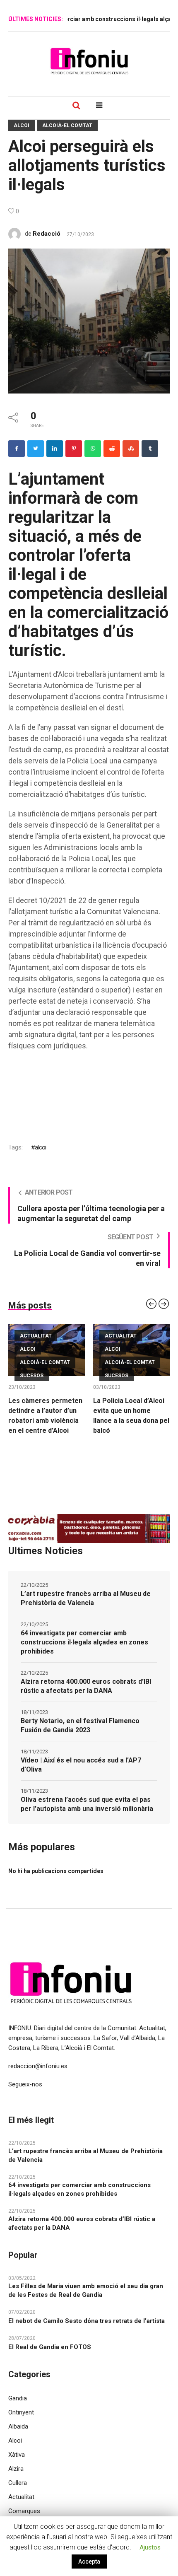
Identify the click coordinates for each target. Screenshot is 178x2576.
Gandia (18, 2398)
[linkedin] (55, 449)
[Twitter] (36, 449)
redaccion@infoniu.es (38, 2066)
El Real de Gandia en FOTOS (50, 2347)
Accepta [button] (89, 2562)
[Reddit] (112, 449)
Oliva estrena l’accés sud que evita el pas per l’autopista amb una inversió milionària (87, 1804)
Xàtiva (17, 2455)
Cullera (18, 2483)
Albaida (18, 2426)
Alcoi (22, 126)
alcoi (40, 1147)
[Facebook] (17, 449)
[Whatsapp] (93, 449)
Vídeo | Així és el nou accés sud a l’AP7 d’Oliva (81, 1765)
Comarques (24, 2511)
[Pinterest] (74, 449)
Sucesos (32, 1376)
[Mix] (131, 449)
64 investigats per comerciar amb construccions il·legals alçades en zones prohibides (84, 1642)
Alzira (16, 2469)
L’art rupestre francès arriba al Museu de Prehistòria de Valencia (86, 1598)
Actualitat (36, 1336)
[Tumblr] (150, 449)
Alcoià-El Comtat (67, 126)
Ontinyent (21, 2412)
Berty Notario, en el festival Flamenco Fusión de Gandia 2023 (80, 1725)
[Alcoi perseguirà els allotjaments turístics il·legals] (89, 321)
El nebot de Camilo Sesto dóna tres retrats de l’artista (87, 2321)
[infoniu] (89, 61)
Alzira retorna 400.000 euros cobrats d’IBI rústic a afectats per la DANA (86, 1686)
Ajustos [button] (150, 2547)
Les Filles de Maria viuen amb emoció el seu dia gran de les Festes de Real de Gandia (86, 2290)
